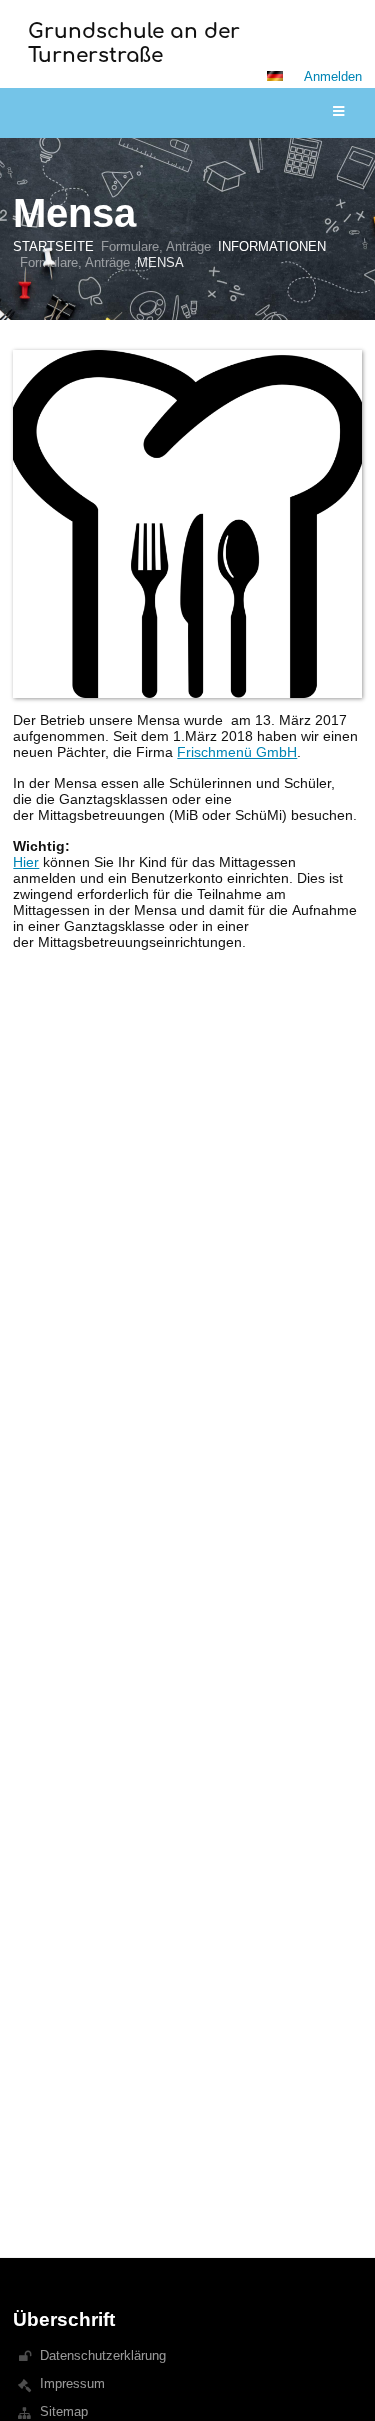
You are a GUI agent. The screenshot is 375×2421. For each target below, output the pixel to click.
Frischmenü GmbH (237, 752)
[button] (275, 76)
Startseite (53, 246)
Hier (26, 862)
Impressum (72, 2383)
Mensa (160, 262)
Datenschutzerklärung (103, 2355)
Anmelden (333, 76)
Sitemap (64, 2411)
